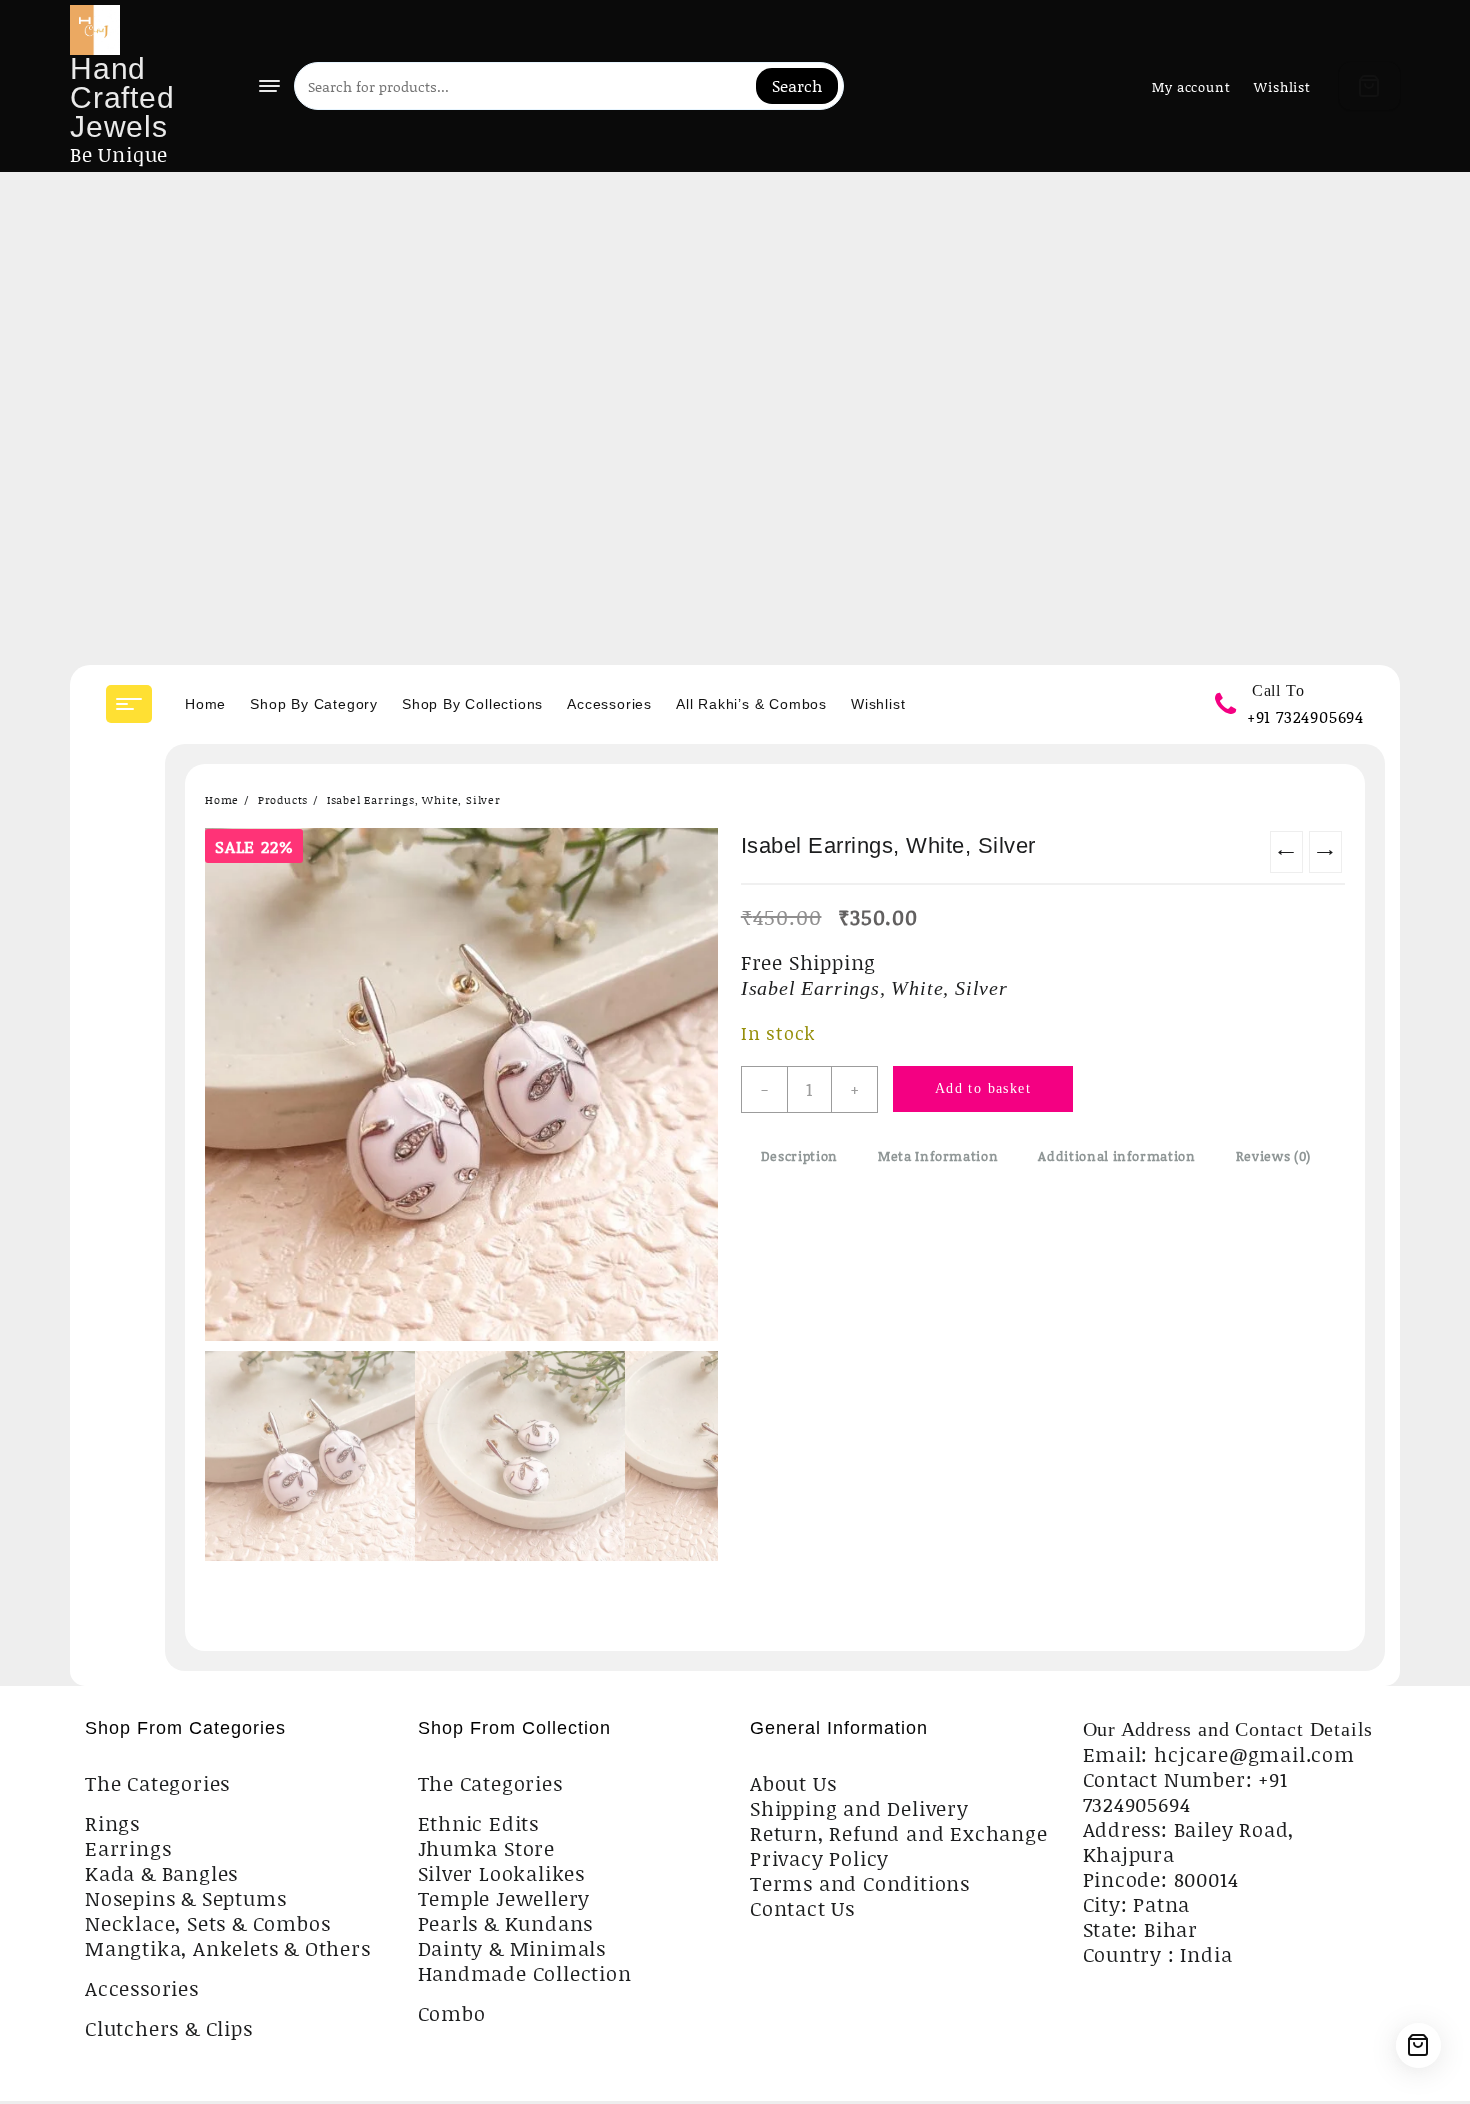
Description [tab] (799, 1156)
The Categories (157, 1783)
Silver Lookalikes (502, 1873)
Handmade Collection (525, 1973)
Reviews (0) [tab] (1273, 1156)
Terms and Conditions (860, 1883)
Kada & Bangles (161, 1873)
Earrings (128, 1848)
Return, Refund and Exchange (899, 1833)
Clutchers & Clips (169, 2028)
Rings (112, 1823)
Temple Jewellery (504, 1898)
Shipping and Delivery (859, 1808)
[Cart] (1369, 86)
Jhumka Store (487, 1848)
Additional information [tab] (1116, 1156)
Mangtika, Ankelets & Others (228, 1948)
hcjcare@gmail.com (1254, 1754)
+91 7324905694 (1305, 716)
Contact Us (802, 1908)
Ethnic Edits (479, 1823)
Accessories (142, 1988)
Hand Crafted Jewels (122, 97)
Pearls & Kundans (506, 1923)
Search (797, 85)
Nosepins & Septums (185, 1898)
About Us (793, 1783)
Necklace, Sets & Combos (207, 1923)
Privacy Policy (819, 1858)
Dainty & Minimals (512, 1948)
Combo (452, 2013)
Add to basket (983, 1088)
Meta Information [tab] (938, 1156)
